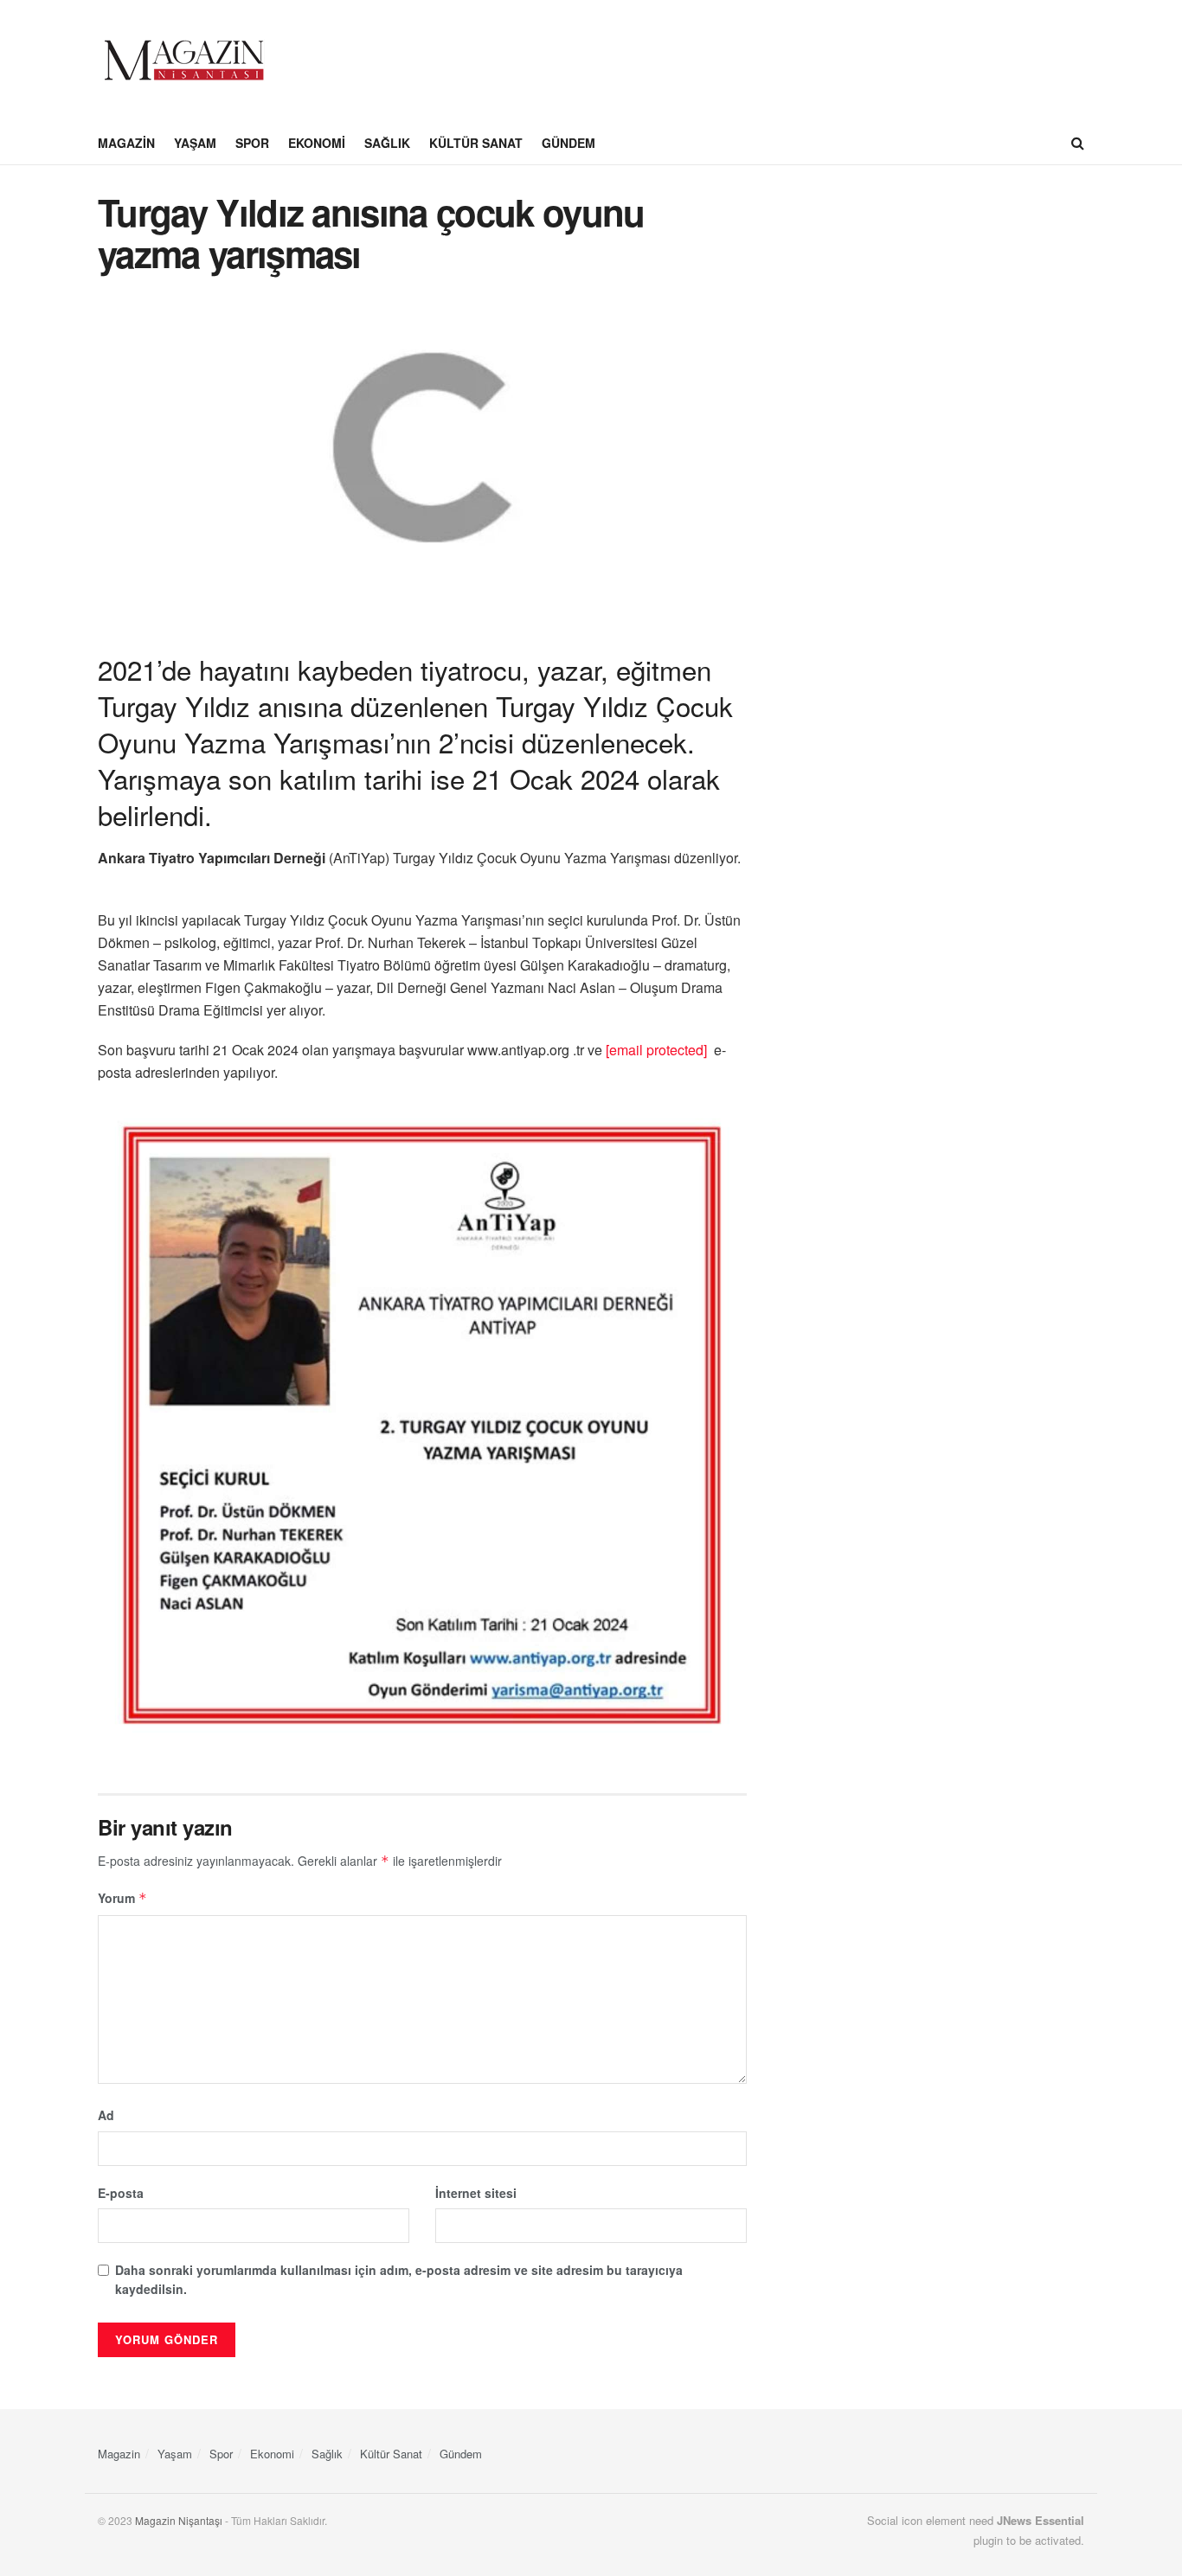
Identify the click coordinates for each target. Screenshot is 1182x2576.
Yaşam (195, 143)
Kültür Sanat (476, 143)
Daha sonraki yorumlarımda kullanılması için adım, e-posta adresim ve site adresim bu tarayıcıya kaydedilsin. (399, 2279)
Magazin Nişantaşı (179, 2520)
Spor (252, 143)
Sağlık (387, 143)
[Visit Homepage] (184, 61)
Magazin (126, 143)
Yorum (122, 1898)
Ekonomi (317, 143)
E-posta (121, 2193)
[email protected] (656, 1050)
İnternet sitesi (476, 2193)
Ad (106, 2115)
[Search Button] (1078, 143)
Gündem (569, 143)
